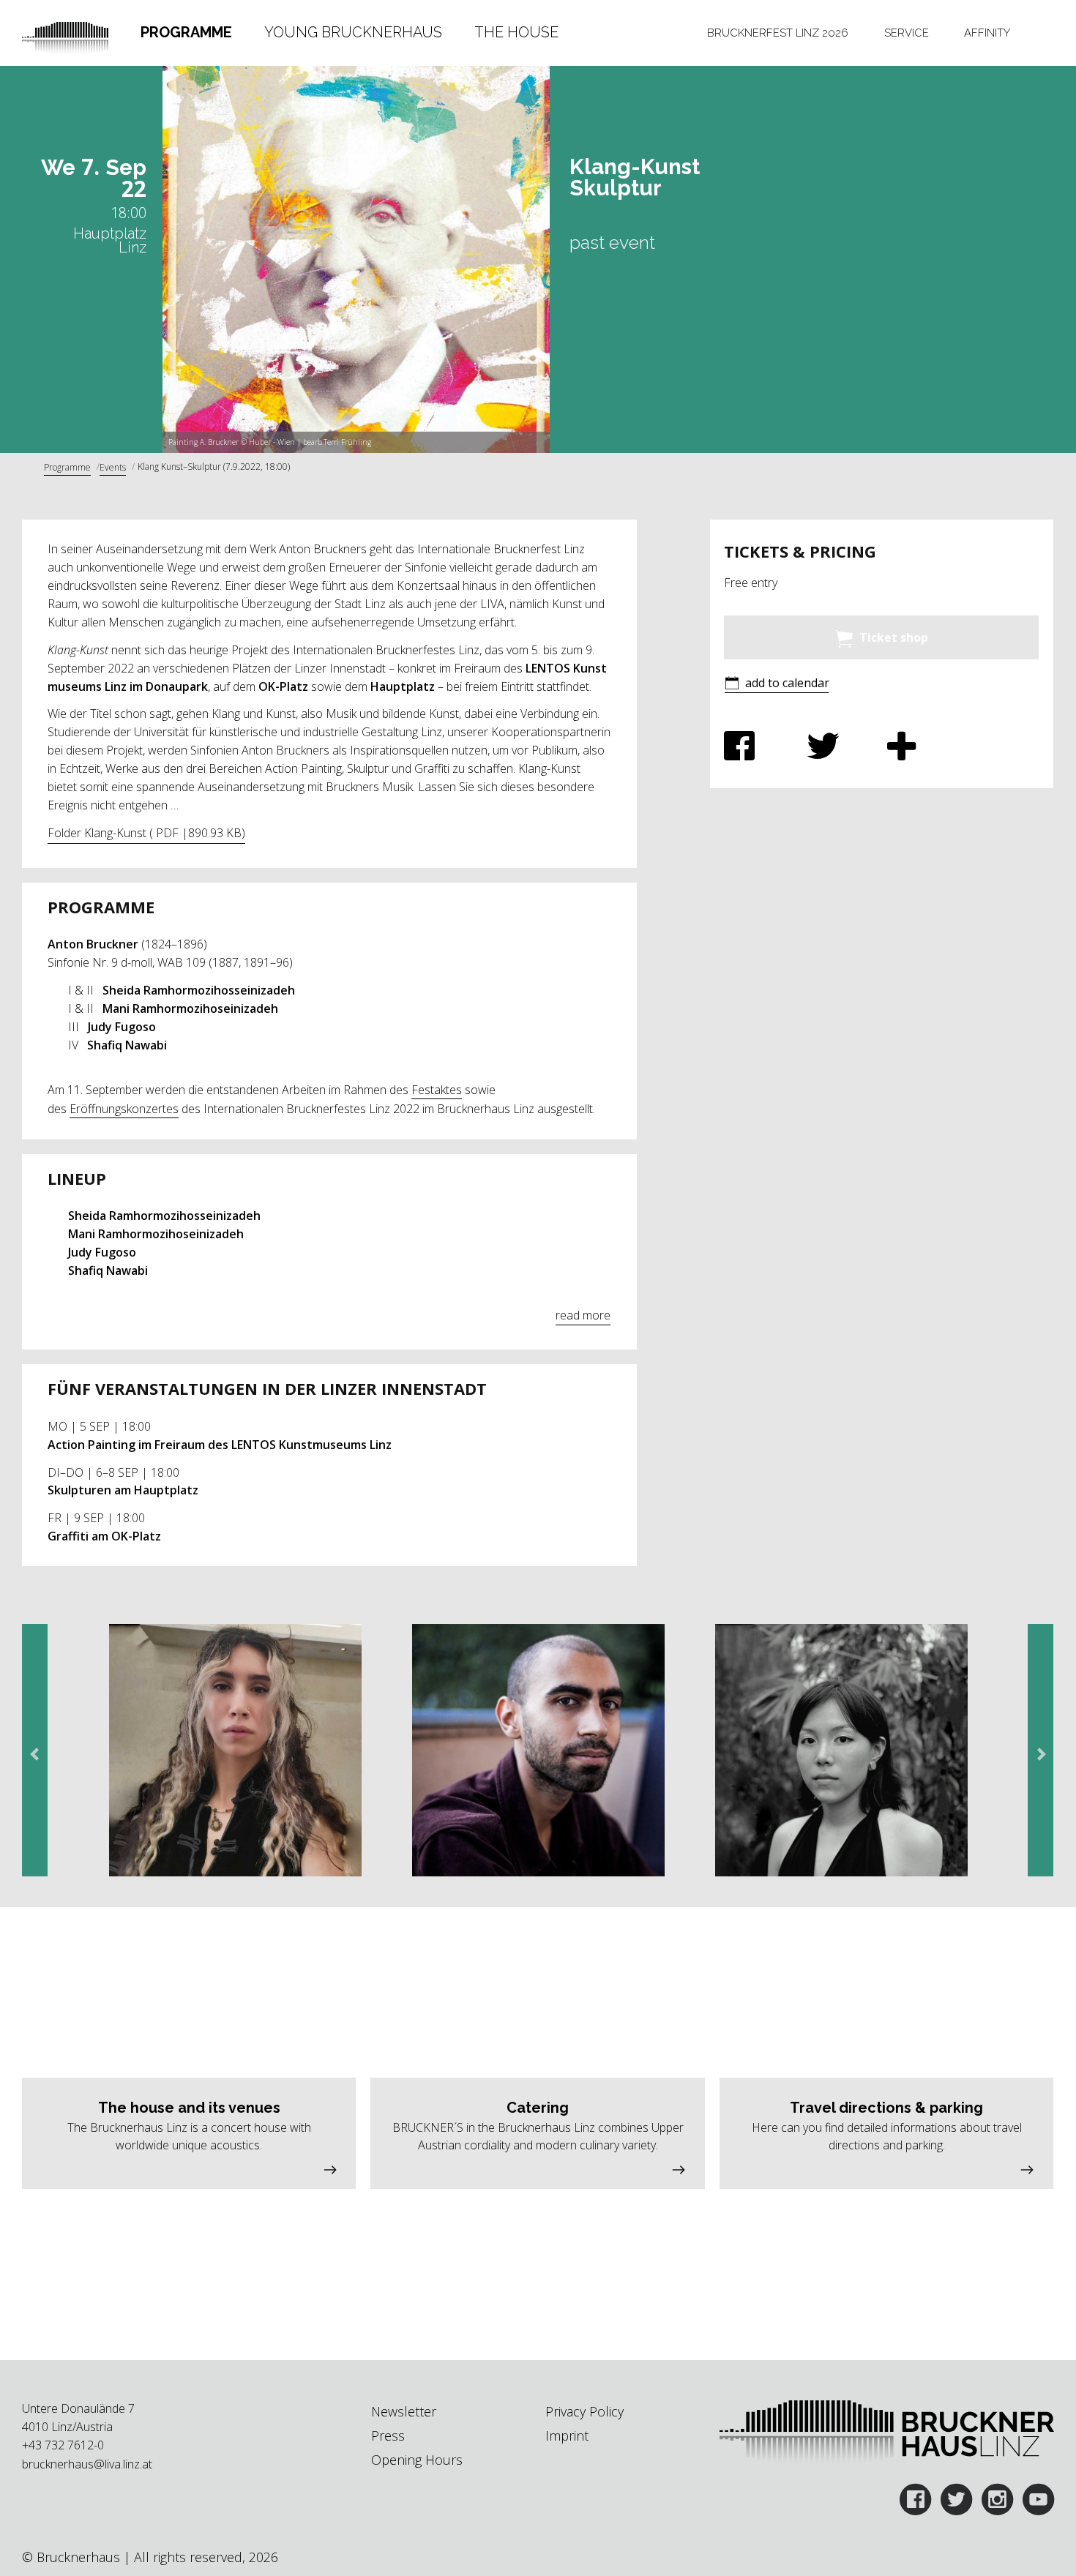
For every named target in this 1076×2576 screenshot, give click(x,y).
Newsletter (404, 2411)
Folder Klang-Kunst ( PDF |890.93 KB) (146, 833)
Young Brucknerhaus (353, 32)
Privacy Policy (584, 2411)
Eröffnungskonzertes (124, 1109)
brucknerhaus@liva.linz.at (87, 2464)
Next (1037, 1754)
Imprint (567, 2435)
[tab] (186, 33)
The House (516, 32)
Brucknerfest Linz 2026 (778, 33)
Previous (39, 1754)
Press (388, 2435)
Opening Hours (417, 2460)
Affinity (987, 33)
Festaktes (437, 1090)
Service (907, 33)
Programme (186, 32)
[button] (777, 685)
